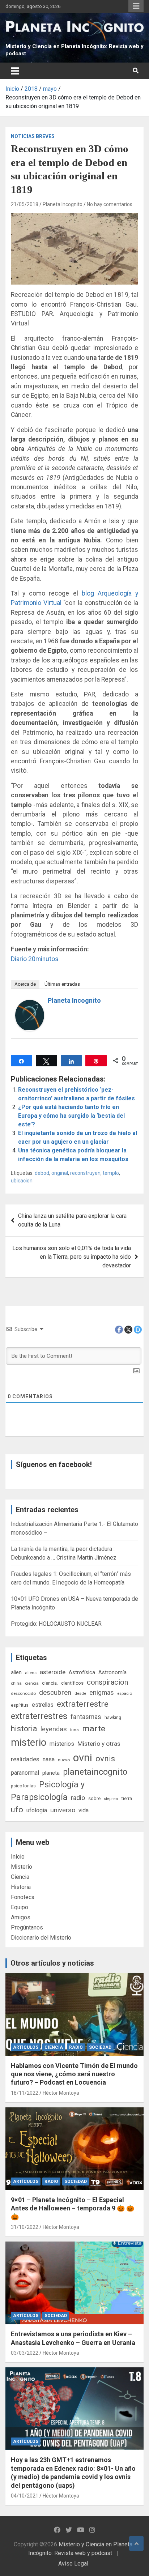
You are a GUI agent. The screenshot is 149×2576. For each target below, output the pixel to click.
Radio (76, 2047)
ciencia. (50, 1683)
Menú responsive (136, 6)
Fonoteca (23, 1897)
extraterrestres (39, 1716)
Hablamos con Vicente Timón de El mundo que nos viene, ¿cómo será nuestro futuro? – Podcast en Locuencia (74, 2074)
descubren (55, 1692)
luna (74, 1730)
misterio (29, 1743)
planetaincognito (95, 1772)
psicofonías (23, 1786)
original (60, 1173)
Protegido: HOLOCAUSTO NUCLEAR (56, 1624)
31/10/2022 (25, 2227)
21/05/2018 (25, 204)
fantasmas (86, 1717)
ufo (17, 1810)
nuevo (64, 1760)
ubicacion (22, 1181)
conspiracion (107, 1682)
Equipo (20, 1907)
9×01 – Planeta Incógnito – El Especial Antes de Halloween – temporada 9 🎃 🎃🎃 (73, 2208)
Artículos (26, 2047)
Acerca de (25, 984)
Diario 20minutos (35, 959)
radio (78, 1798)
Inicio (18, 1857)
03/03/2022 (25, 2353)
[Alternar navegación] (15, 71)
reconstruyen (85, 1173)
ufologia (37, 1810)
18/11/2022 (25, 2093)
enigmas (102, 1692)
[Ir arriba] (136, 2543)
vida (84, 1811)
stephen (111, 1799)
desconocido (23, 1693)
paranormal (25, 1773)
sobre (94, 1798)
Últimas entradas (62, 984)
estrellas (43, 1705)
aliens (31, 1673)
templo (111, 1173)
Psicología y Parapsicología (48, 1791)
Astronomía (112, 1672)
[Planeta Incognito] (30, 1004)
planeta (51, 1773)
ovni (83, 1758)
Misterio (22, 1867)
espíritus (20, 1705)
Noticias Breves (33, 136)
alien (16, 1672)
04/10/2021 (25, 2496)
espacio (125, 1693)
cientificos (72, 1683)
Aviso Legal (73, 2564)
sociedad (100, 2047)
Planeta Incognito (63, 204)
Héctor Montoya (61, 2093)
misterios (62, 1744)
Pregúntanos (27, 1927)
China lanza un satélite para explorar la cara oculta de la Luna (72, 1220)
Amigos (21, 1917)
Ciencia (20, 1877)
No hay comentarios (110, 204)
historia (24, 1729)
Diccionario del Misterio (41, 1938)
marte (94, 1729)
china (16, 1683)
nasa (49, 1759)
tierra (127, 1798)
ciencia (32, 1683)
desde (80, 1693)
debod (42, 1173)
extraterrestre (83, 1704)
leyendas (54, 1729)
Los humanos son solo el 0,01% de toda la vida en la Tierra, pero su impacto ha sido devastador (72, 1257)
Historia (21, 1887)
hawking (113, 1717)
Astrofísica (82, 1672)
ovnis (105, 1759)
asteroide (53, 1672)
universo (63, 1810)
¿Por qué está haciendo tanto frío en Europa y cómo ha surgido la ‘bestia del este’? (71, 1116)
